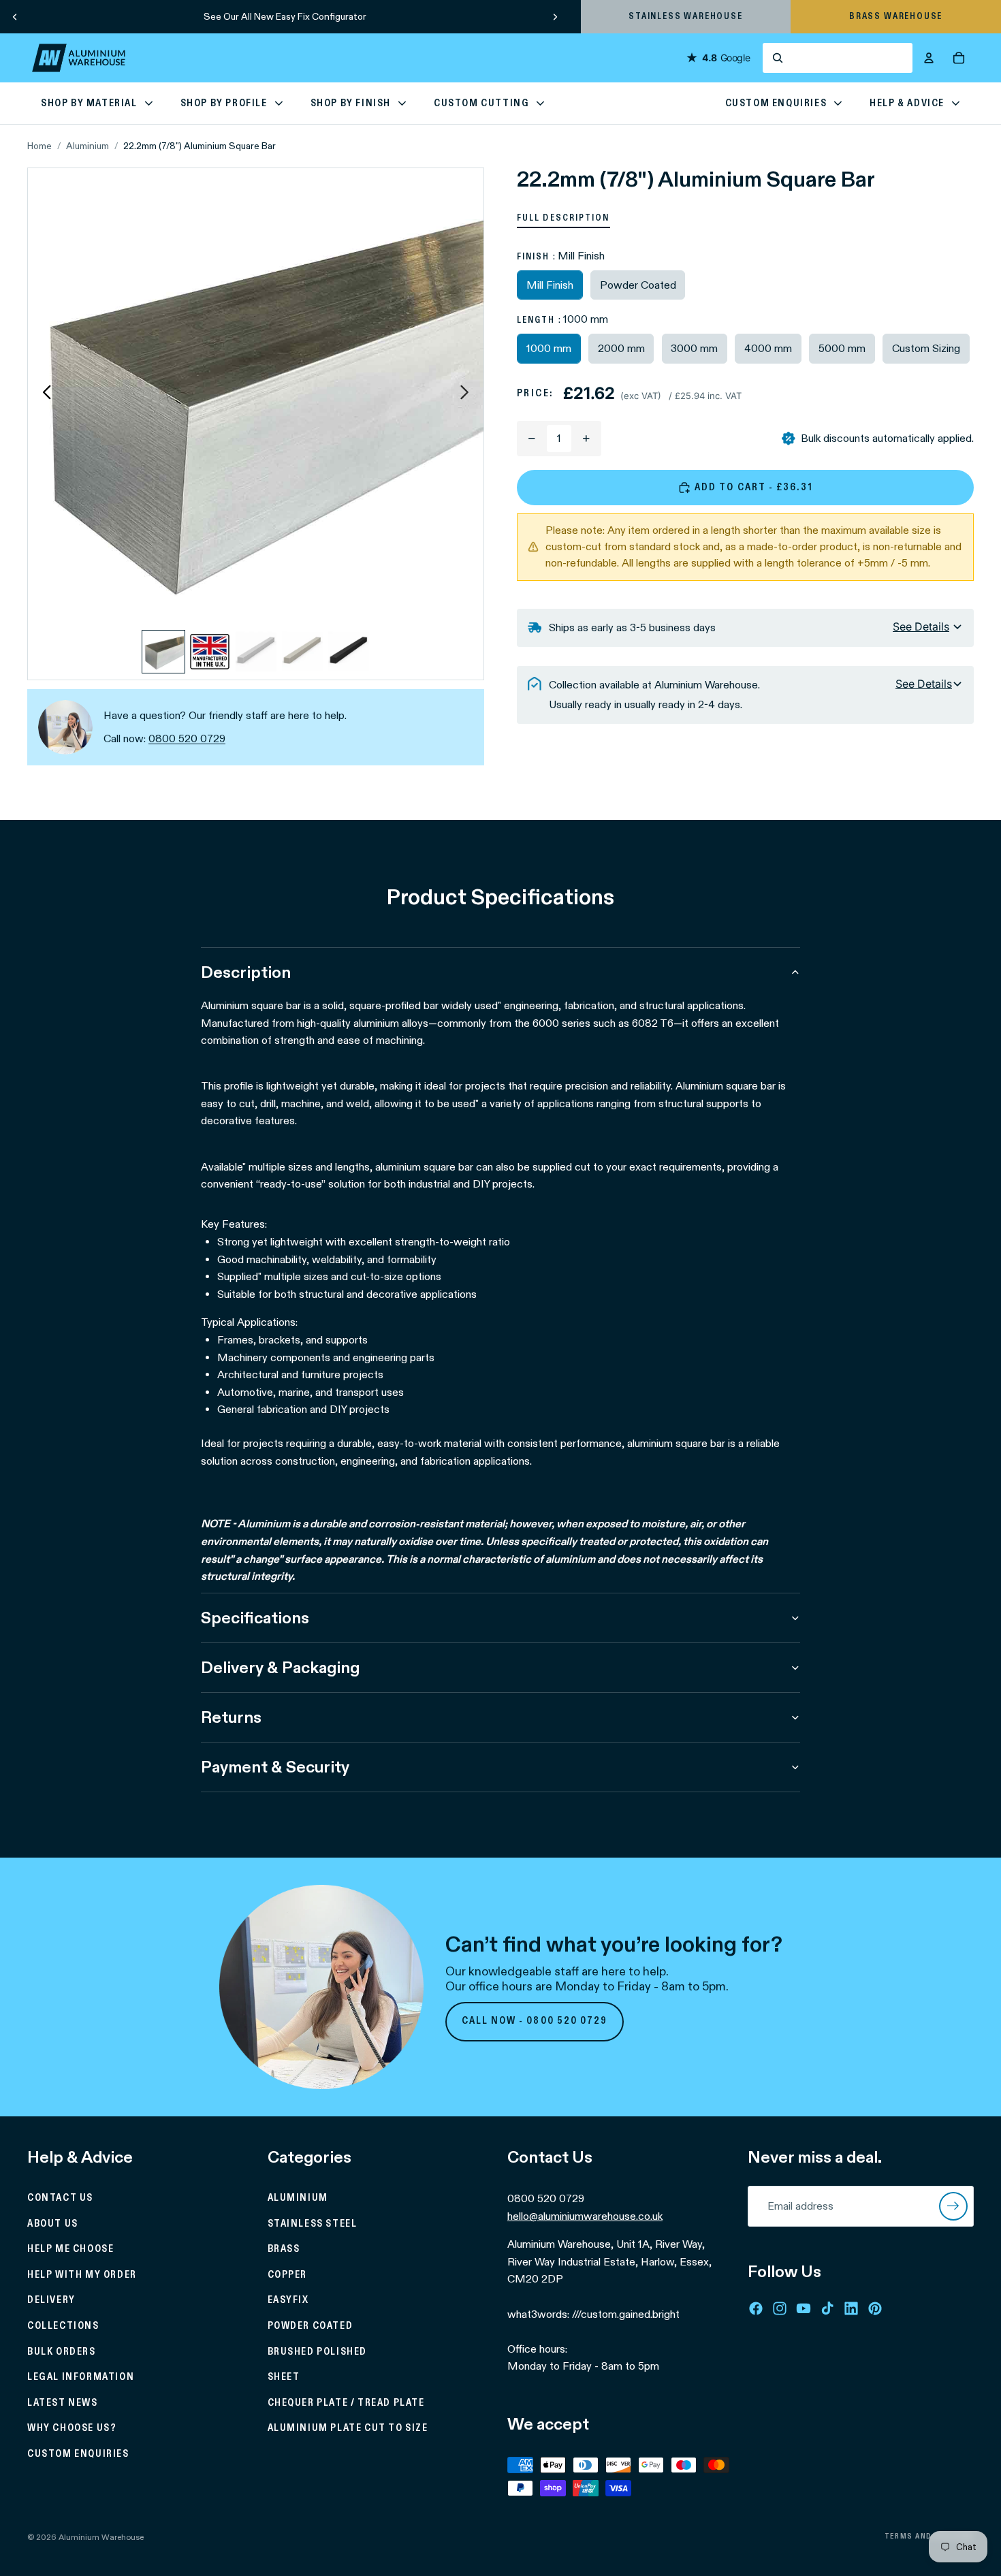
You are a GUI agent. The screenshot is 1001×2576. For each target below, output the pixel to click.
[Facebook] (756, 2308)
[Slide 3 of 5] (256, 652)
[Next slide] (555, 16)
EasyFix (288, 2300)
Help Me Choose (70, 2249)
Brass (284, 2249)
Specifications (255, 1618)
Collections (63, 2326)
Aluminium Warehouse (101, 2537)
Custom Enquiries (78, 2454)
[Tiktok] (827, 2308)
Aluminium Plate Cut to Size (348, 2428)
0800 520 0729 (187, 738)
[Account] (929, 58)
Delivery (51, 2300)
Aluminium (88, 146)
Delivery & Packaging (280, 1667)
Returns (231, 1717)
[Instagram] (780, 2308)
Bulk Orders (62, 2351)
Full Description (563, 218)
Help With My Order (82, 2275)
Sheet (284, 2377)
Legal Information (81, 2377)
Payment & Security (275, 1767)
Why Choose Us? (72, 2428)
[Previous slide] (15, 16)
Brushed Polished (318, 2351)
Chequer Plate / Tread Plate (346, 2403)
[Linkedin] (851, 2308)
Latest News (63, 2403)
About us (53, 2224)
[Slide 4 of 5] (302, 652)
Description (246, 972)
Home (39, 146)
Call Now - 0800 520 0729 (535, 2021)
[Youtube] (804, 2308)
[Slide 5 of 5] (349, 652)
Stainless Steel (313, 2224)
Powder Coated (311, 2326)
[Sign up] (953, 2206)
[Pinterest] (875, 2308)
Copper (288, 2275)
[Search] (838, 58)
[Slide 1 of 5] (163, 652)
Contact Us (60, 2198)
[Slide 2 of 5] (210, 652)
